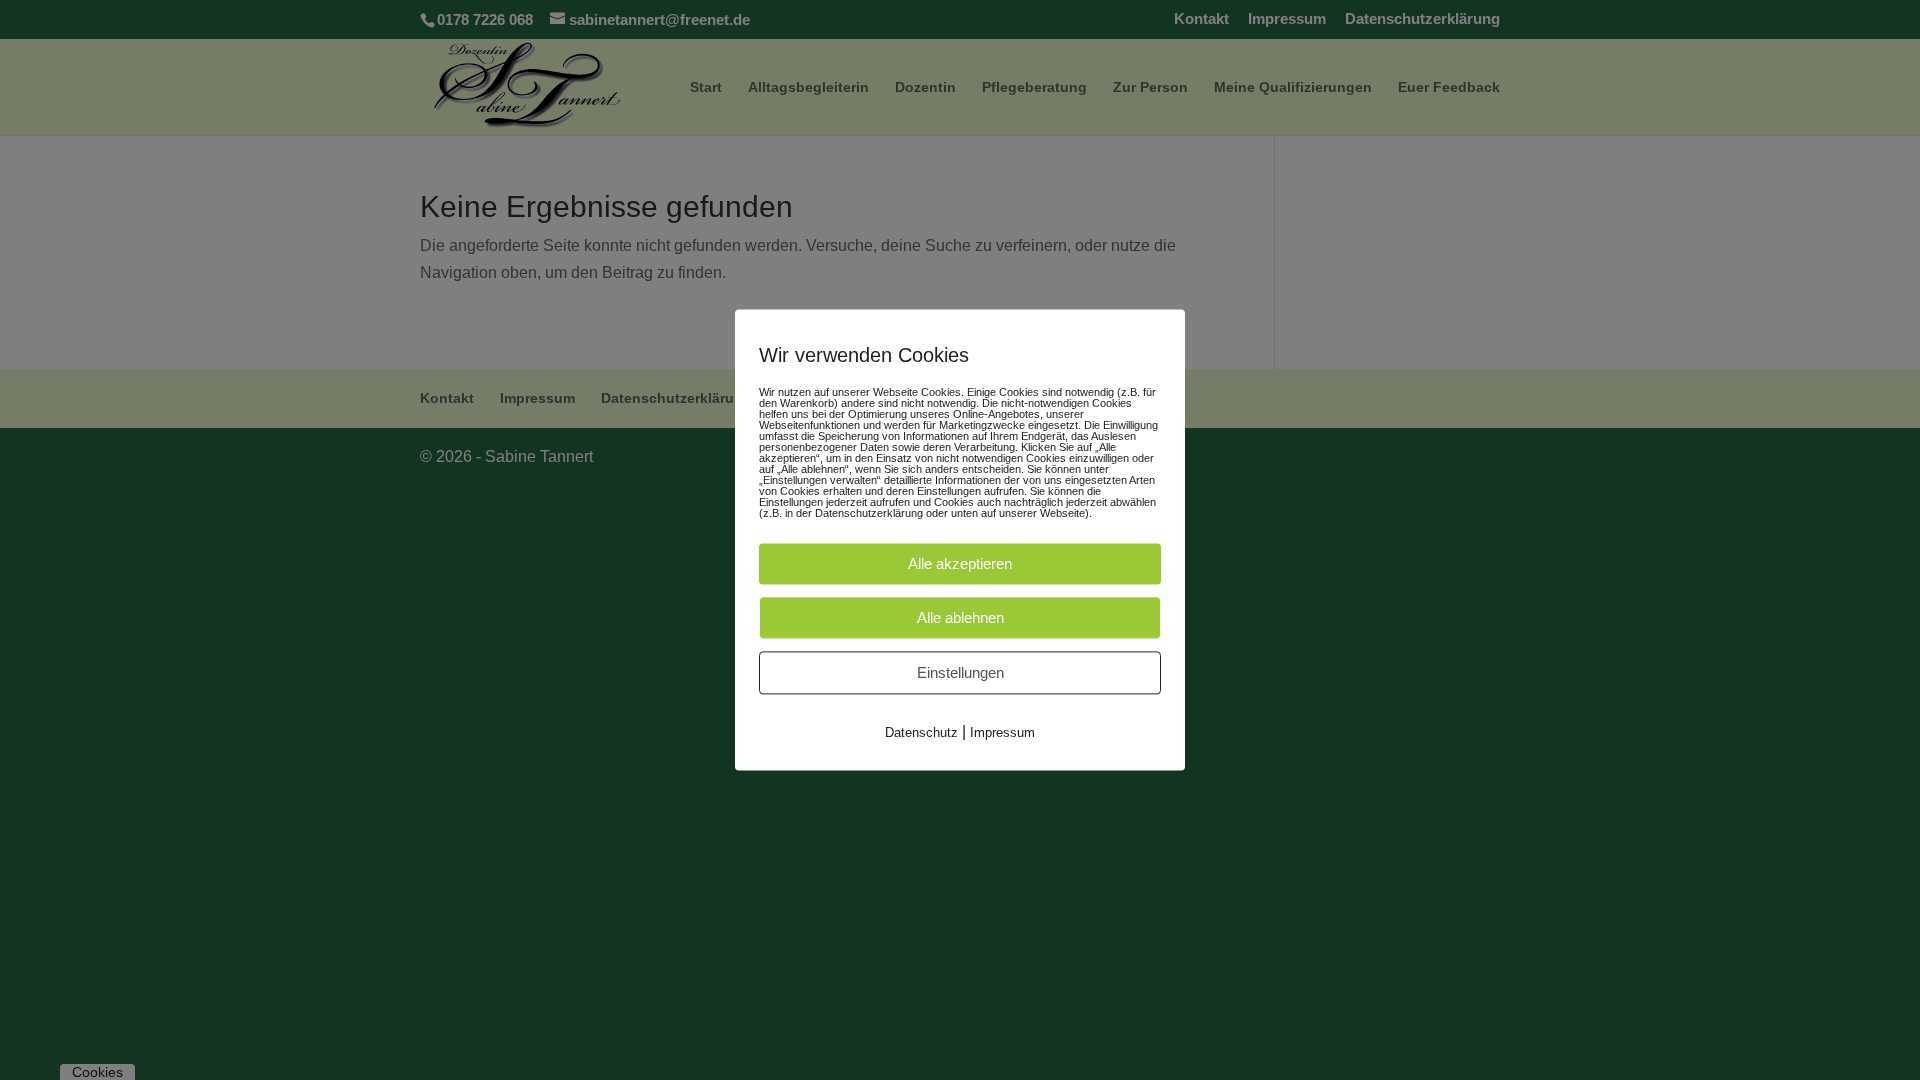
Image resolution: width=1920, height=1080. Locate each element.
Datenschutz (921, 732)
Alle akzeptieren (960, 563)
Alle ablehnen (960, 617)
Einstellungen (960, 672)
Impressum (1002, 732)
